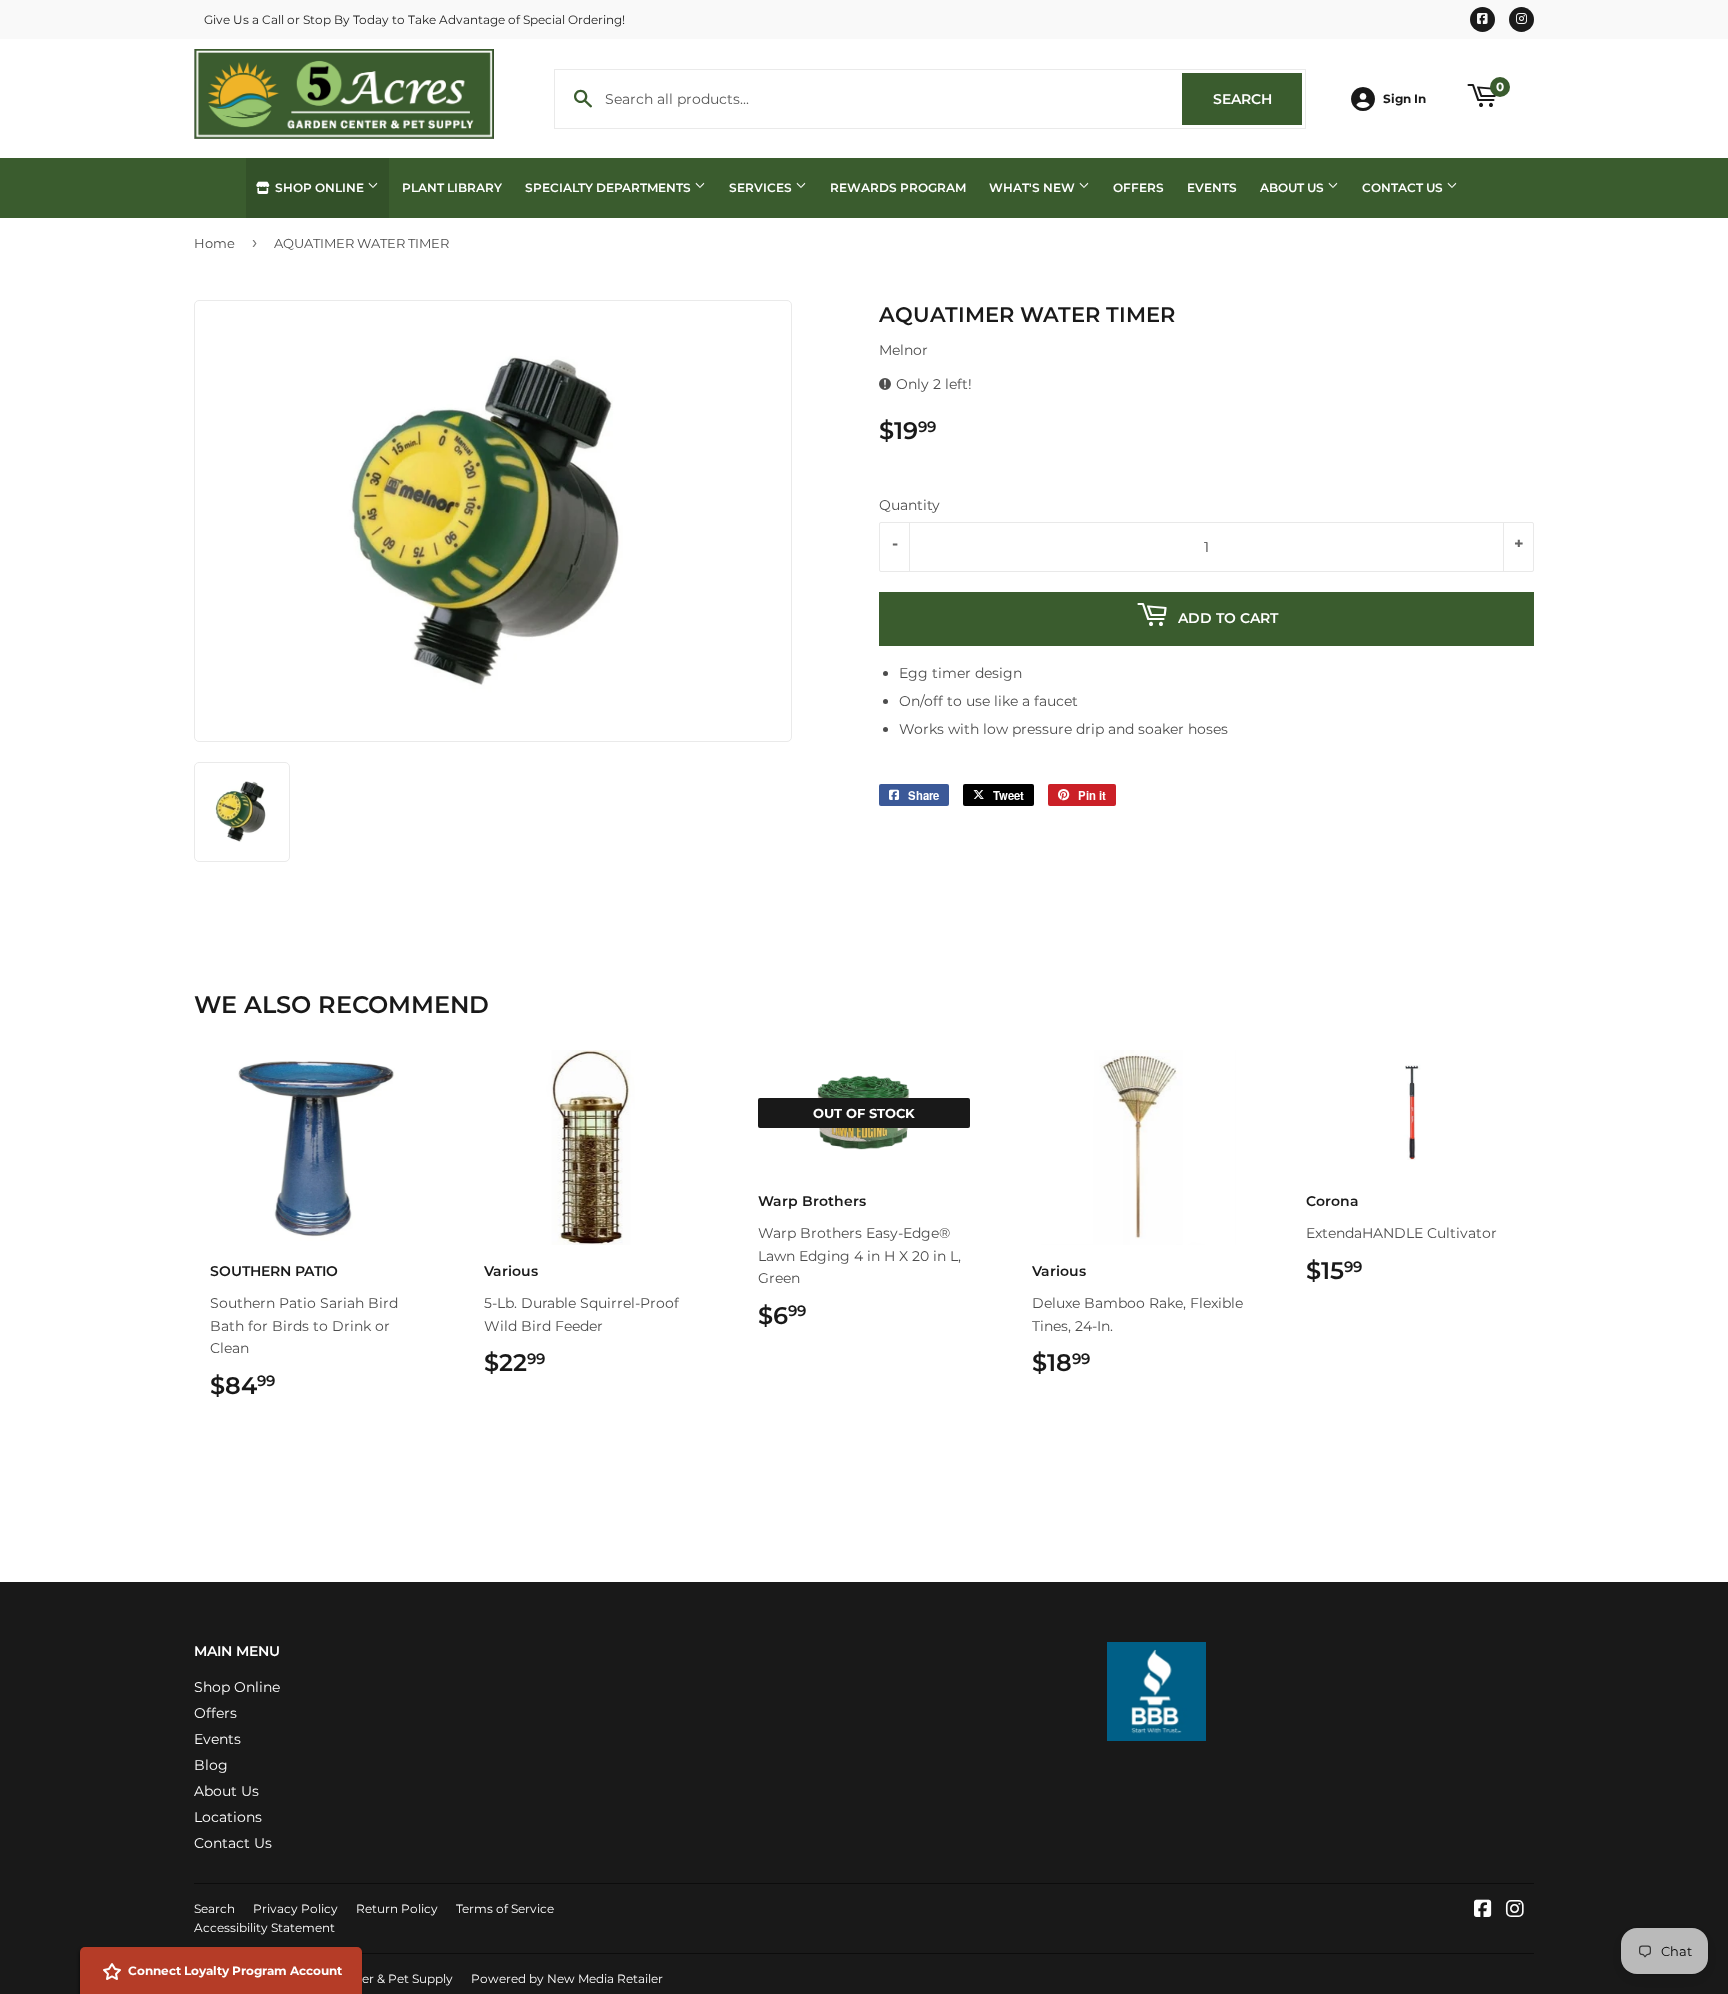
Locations (228, 1817)
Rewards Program (898, 187)
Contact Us (1404, 187)
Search (1257, 99)
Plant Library (452, 187)
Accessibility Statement (264, 1927)
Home (214, 243)
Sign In (1404, 98)
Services (762, 187)
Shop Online (319, 187)
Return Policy (397, 1908)
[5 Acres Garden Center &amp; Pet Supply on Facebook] (1483, 1911)
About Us (1293, 187)
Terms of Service (505, 1908)
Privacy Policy (295, 1908)
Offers (1138, 187)
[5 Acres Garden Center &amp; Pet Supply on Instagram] (1515, 1911)
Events (1212, 187)
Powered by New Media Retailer (567, 1978)
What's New (1033, 187)
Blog (211, 1765)
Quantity (909, 505)
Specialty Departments (609, 187)
